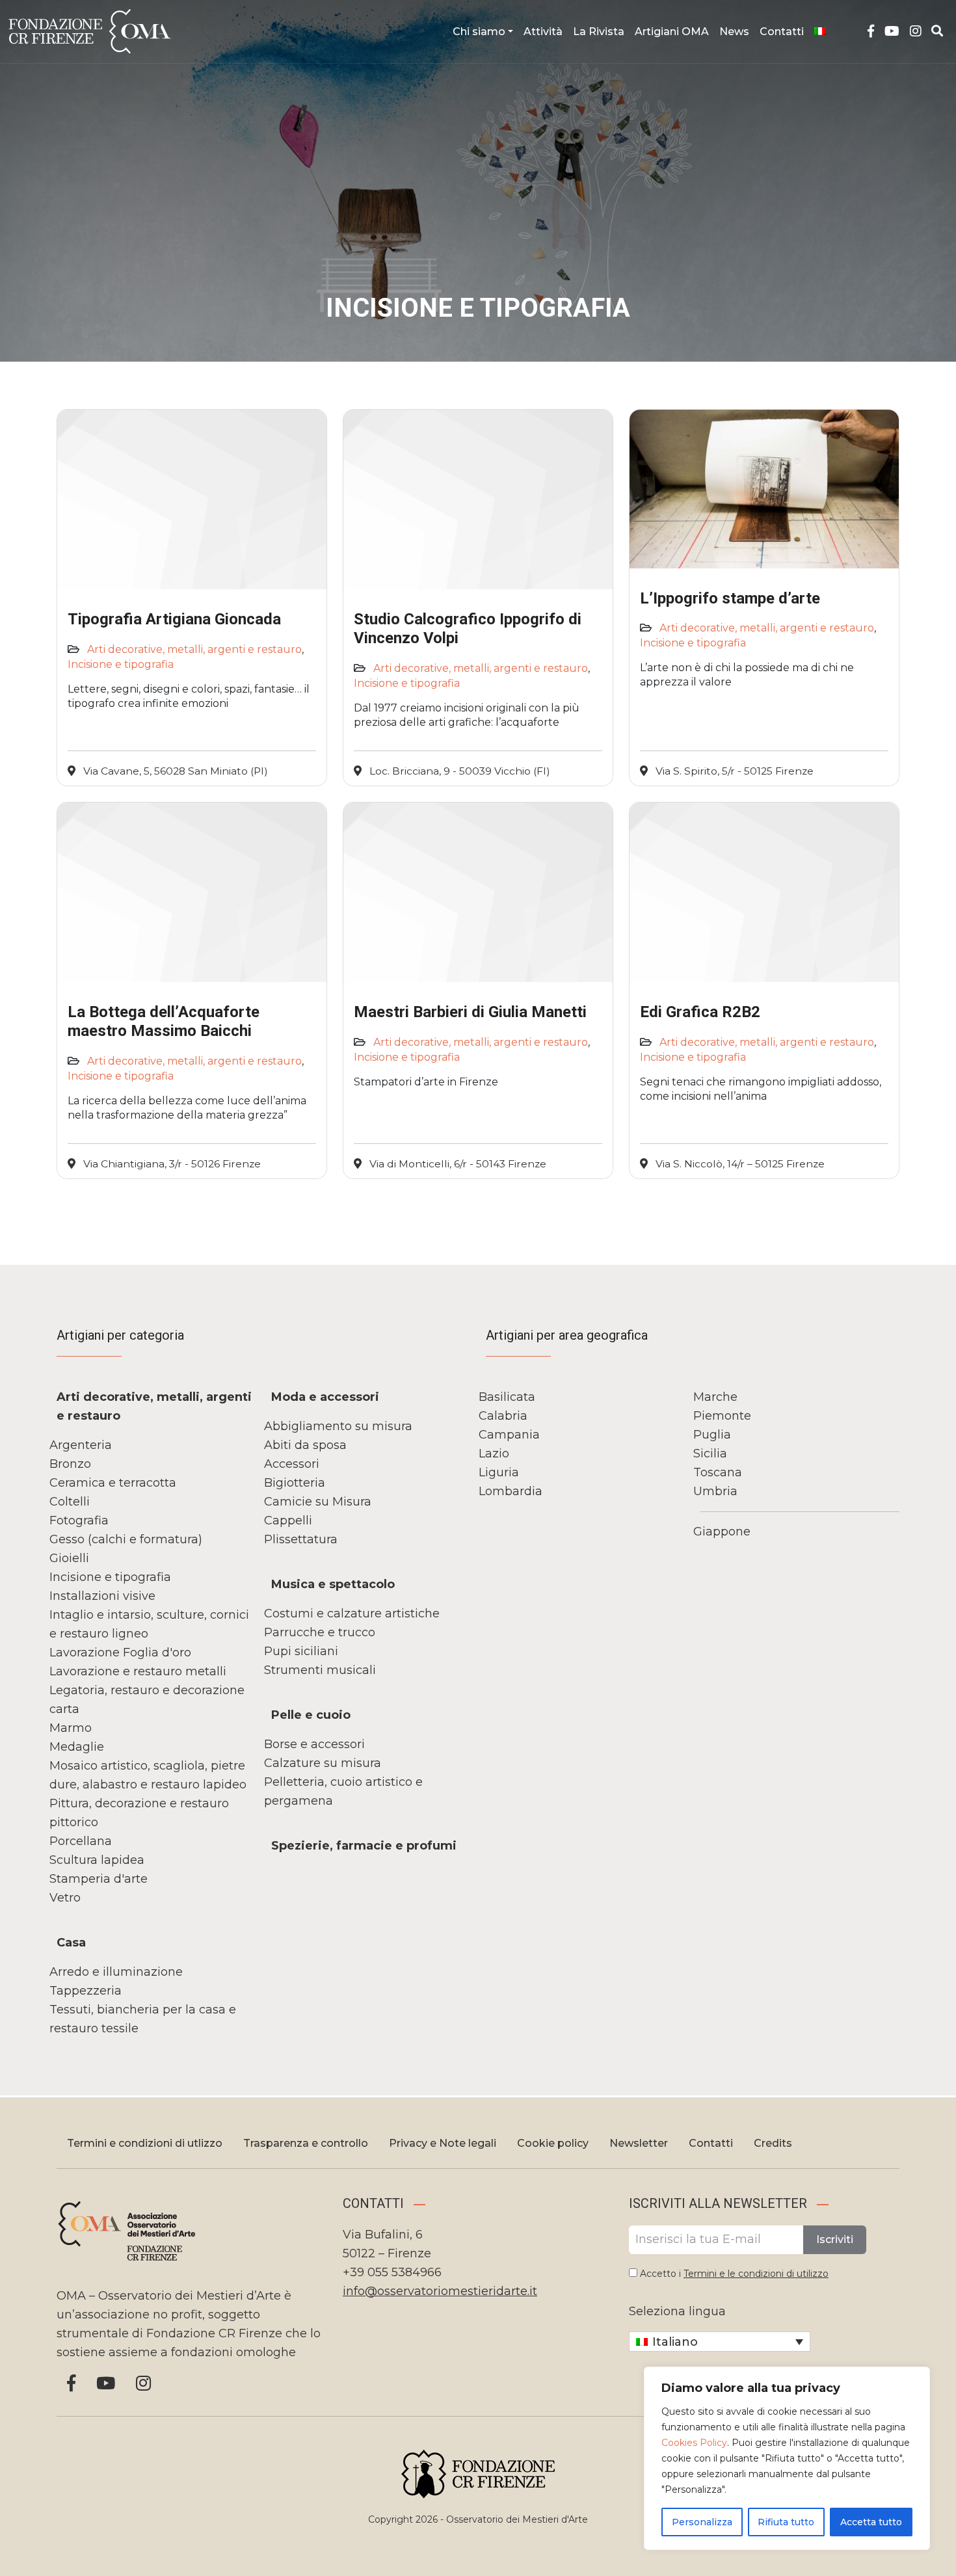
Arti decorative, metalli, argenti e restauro (194, 649)
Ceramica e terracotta (113, 1483)
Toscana (718, 1472)
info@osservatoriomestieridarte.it (440, 2291)
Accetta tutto (871, 2522)
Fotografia (79, 1520)
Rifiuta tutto (786, 2522)
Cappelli (288, 1520)
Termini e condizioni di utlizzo (145, 2143)
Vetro (65, 1898)
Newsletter (639, 2143)
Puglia (712, 1435)
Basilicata (507, 1397)
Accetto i (733, 2274)
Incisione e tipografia (121, 664)
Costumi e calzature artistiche (352, 1613)
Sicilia (710, 1454)
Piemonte (722, 1416)
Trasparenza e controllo (306, 2143)
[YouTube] (892, 32)
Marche (715, 1397)
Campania (509, 1435)
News (734, 32)
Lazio (494, 1454)
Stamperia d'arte (99, 1879)
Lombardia (511, 1491)
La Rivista (599, 32)
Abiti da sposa (305, 1445)
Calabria (503, 1416)
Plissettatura (301, 1539)
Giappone (722, 1532)
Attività (543, 32)
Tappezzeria (86, 1991)
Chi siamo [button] (479, 32)
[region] (787, 2458)
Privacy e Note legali (443, 2143)
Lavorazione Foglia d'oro (120, 1653)
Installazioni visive (102, 1596)
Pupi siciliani (301, 1651)
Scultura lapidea (97, 1860)
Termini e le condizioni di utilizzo (756, 2274)
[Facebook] (871, 32)
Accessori (292, 1464)
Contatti (782, 32)
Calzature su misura (323, 1763)
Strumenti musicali (320, 1670)
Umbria (715, 1491)
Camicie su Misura (318, 1502)
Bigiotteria (295, 1483)
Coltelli (70, 1502)
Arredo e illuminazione (116, 1972)
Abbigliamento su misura (338, 1426)
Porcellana (81, 1841)
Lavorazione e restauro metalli (138, 1671)
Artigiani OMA (672, 32)
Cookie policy (553, 2143)
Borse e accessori (314, 1744)
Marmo (71, 1728)
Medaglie (77, 1747)
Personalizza (702, 2522)
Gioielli (69, 1558)
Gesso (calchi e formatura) (126, 1539)
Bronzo (70, 1464)
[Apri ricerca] (937, 31)
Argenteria (81, 1445)
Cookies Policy (694, 2443)
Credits (773, 2143)
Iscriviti (835, 2239)
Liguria (499, 1472)
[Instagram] (916, 32)
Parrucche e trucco (320, 1632)
